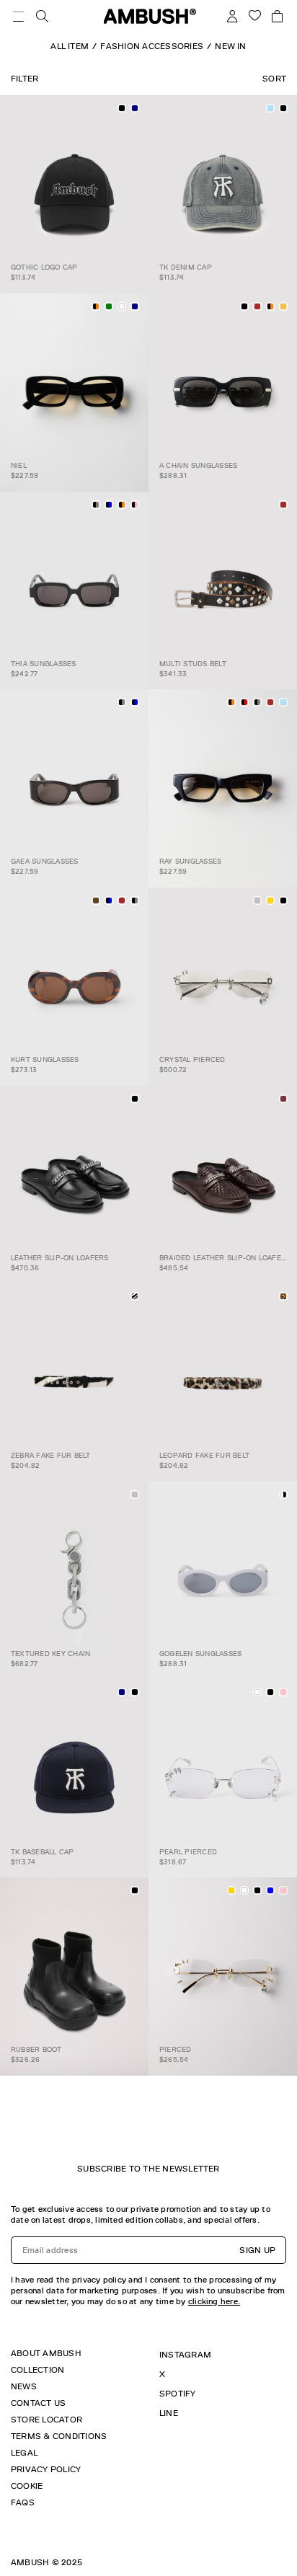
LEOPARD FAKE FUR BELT (204, 1455)
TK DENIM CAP (186, 267)
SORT (274, 79)
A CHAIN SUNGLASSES (198, 465)
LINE (169, 2413)
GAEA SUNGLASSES (45, 861)
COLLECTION (37, 2370)
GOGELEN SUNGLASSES (200, 1654)
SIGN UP (257, 2250)
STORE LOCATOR (46, 2420)
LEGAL (24, 2453)
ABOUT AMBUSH (46, 2353)
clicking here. (214, 2301)
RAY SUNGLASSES (190, 861)
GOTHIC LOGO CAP (44, 267)
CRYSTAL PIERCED (192, 1059)
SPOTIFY (178, 2394)
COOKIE (27, 2486)
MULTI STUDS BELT (193, 664)
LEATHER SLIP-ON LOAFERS (60, 1258)
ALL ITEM (70, 46)
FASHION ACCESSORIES (152, 46)
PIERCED (176, 2049)
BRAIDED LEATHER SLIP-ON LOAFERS (225, 1258)
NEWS (24, 2386)
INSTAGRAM (185, 2355)
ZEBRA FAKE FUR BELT (51, 1455)
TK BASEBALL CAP (43, 1852)
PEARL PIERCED (188, 1852)
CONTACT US (38, 2403)
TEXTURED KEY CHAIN (50, 1654)
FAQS (23, 2502)
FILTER (25, 79)
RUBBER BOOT (36, 2049)
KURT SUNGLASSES (45, 1059)
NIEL (19, 465)
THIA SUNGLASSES (44, 664)
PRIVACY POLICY (46, 2469)
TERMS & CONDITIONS (59, 2436)
